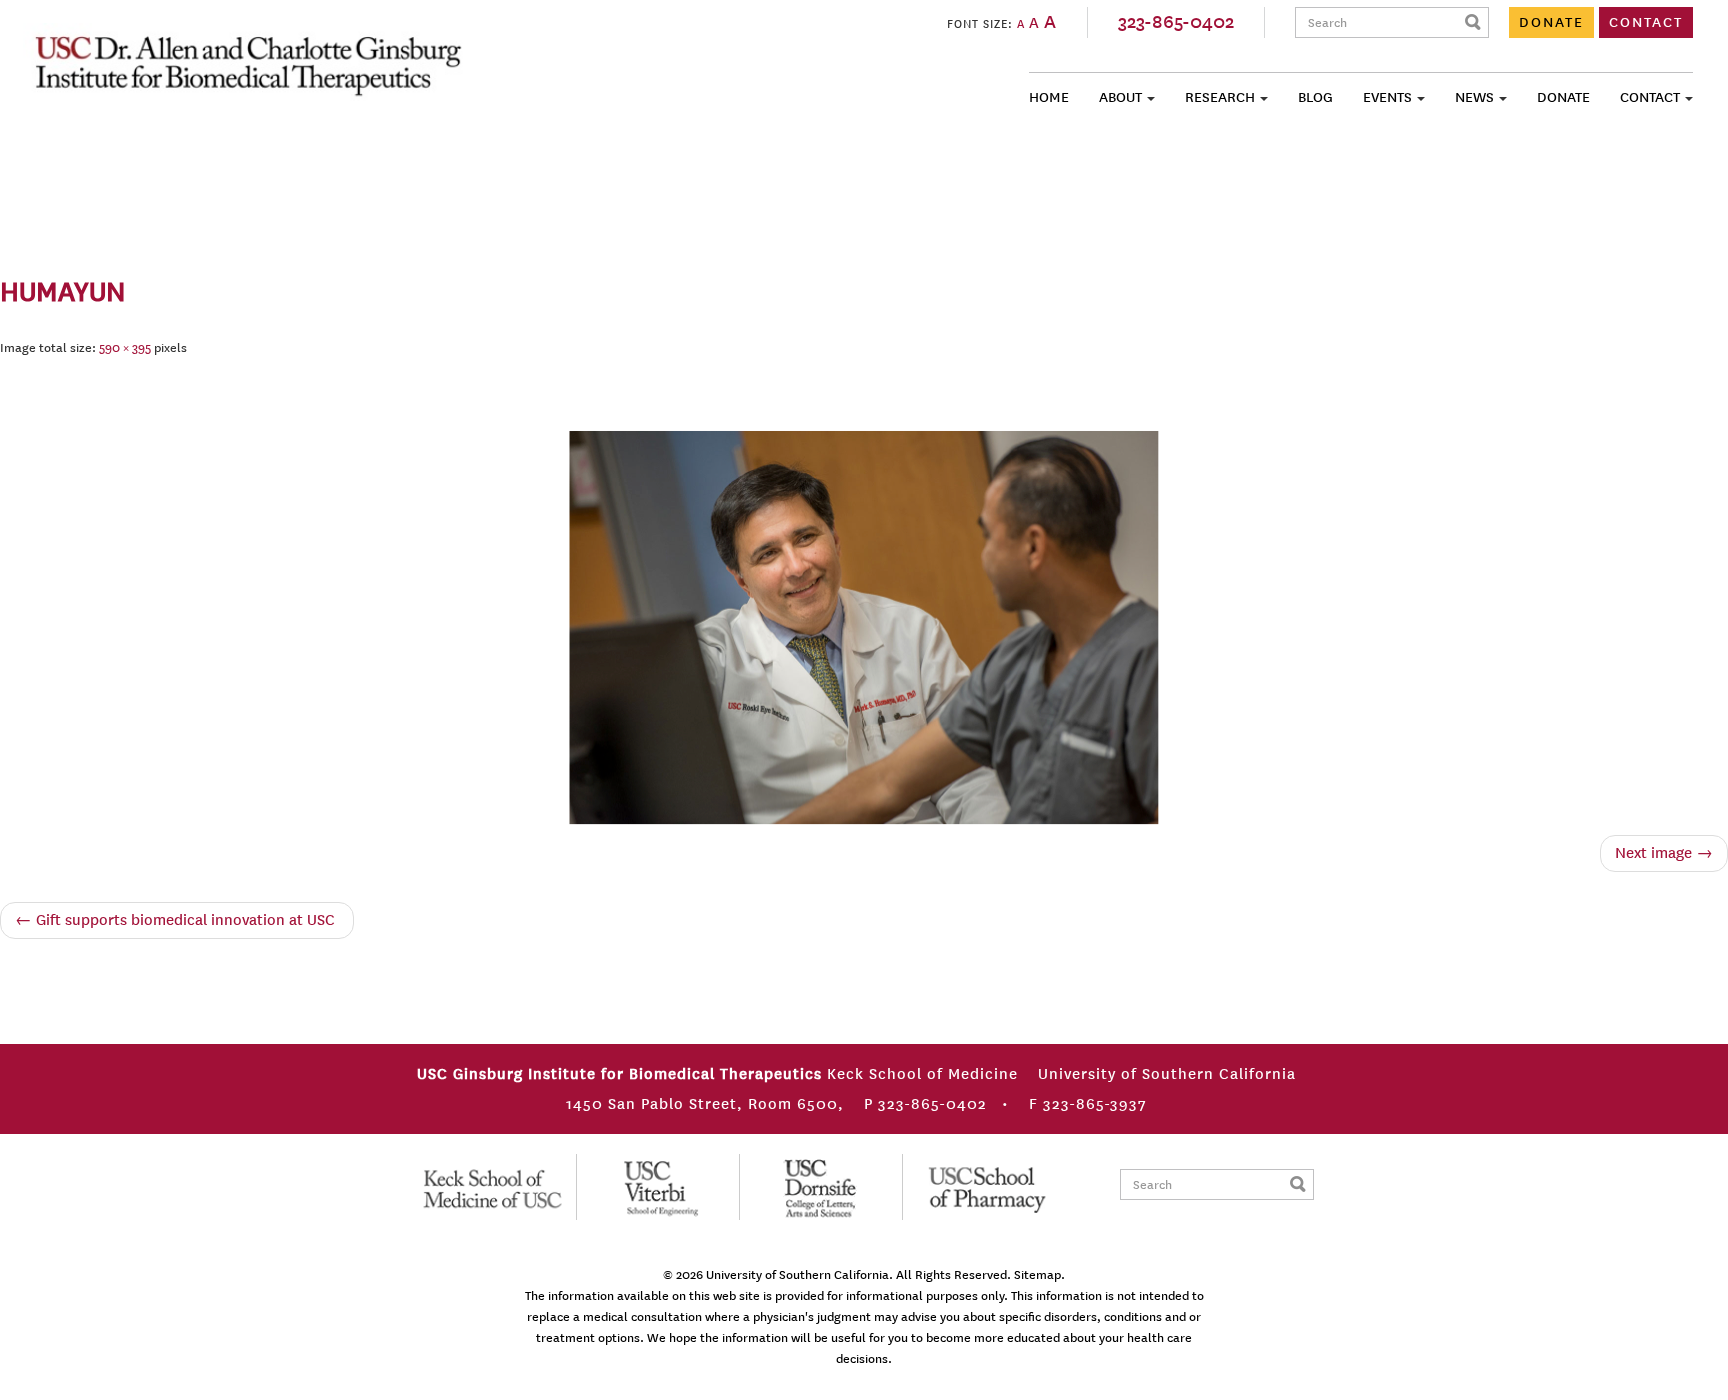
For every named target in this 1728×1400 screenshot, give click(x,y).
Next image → (1664, 853)
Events (1387, 97)
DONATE (1551, 22)
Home (1049, 97)
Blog (1315, 97)
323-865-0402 (1176, 22)
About (1120, 97)
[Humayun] (864, 623)
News (1474, 97)
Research (1220, 97)
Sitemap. (1039, 1275)
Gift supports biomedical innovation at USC (177, 920)
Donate (1563, 97)
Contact (1650, 97)
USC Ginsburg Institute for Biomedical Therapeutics (248, 64)
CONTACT (1646, 22)
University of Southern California (797, 1275)
